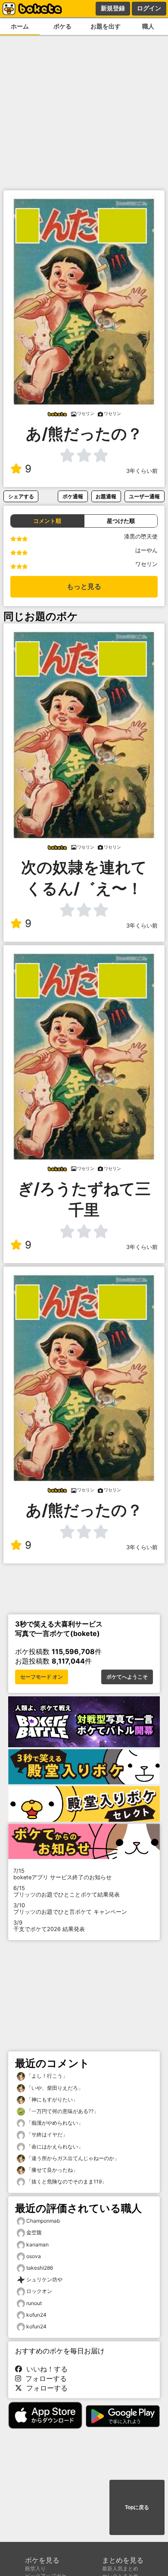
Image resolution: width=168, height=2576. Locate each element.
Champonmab (43, 2221)
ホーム (20, 26)
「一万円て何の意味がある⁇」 (62, 2111)
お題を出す (106, 26)
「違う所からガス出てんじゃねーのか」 (72, 2158)
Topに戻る (137, 2507)
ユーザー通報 (144, 496)
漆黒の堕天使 (141, 536)
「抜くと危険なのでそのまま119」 (66, 2181)
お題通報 (106, 496)
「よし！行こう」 (46, 2076)
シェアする (21, 496)
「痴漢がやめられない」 (54, 2123)
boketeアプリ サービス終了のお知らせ (62, 1874)
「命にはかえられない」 (54, 2147)
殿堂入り (35, 2568)
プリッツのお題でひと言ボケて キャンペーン (70, 1909)
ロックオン (39, 2291)
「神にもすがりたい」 (51, 2099)
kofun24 (36, 2315)
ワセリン (146, 564)
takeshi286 (40, 2268)
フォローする (44, 2378)
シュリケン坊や (44, 2279)
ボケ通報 (73, 496)
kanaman (37, 2244)
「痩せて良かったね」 (51, 2170)
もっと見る (84, 587)
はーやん (146, 550)
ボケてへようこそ (127, 1677)
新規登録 (113, 8)
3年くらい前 (142, 471)
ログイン (149, 8)
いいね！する (45, 2369)
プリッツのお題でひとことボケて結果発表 (67, 1891)
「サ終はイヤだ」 (46, 2134)
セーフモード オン (42, 1677)
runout (34, 2303)
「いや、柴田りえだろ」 (54, 2088)
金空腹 (34, 2232)
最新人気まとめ (120, 2568)
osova (34, 2256)
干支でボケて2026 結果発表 (49, 1926)
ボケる (62, 26)
